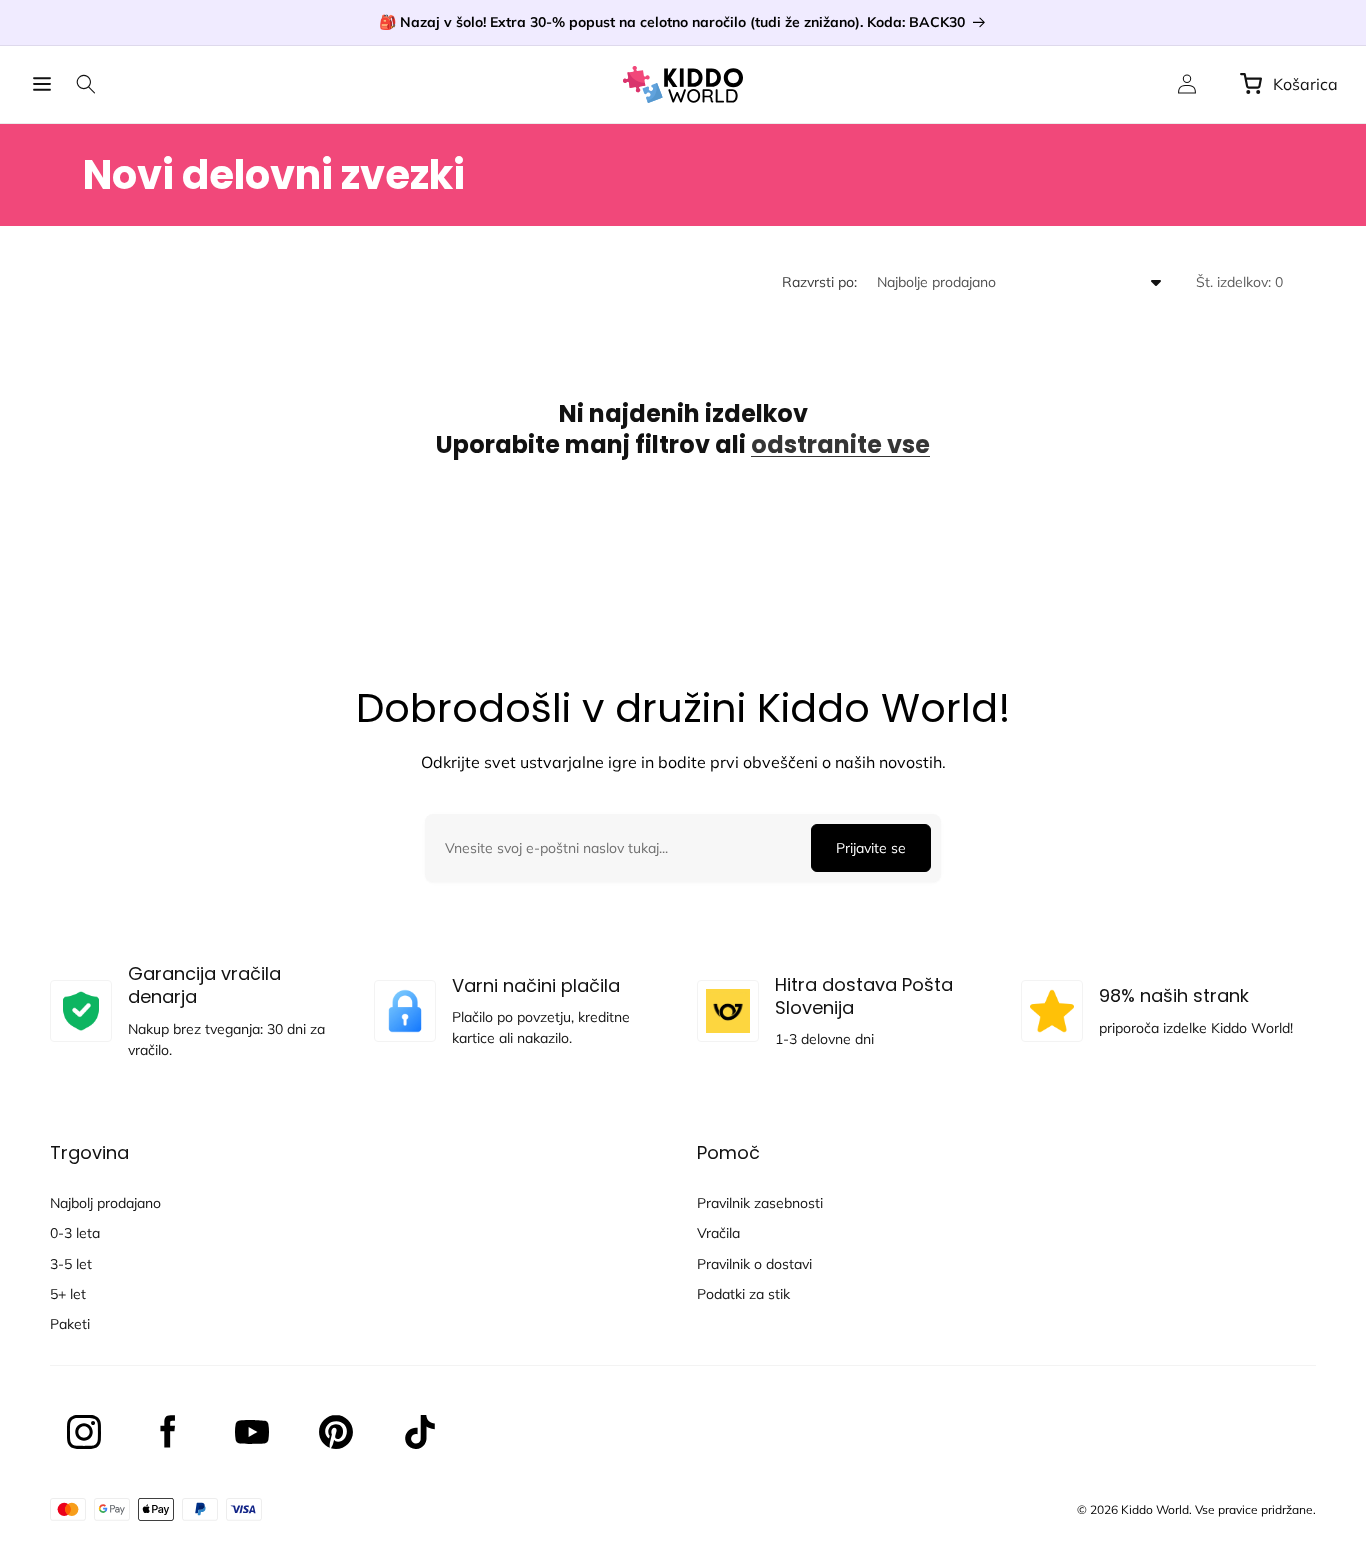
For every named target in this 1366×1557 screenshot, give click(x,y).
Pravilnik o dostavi (754, 1264)
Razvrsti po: (819, 282)
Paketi (70, 1324)
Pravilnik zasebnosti (760, 1203)
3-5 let (71, 1264)
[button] (42, 84)
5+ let (68, 1294)
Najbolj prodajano (105, 1203)
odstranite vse (840, 444)
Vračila (718, 1233)
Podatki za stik (743, 1294)
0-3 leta (75, 1233)
